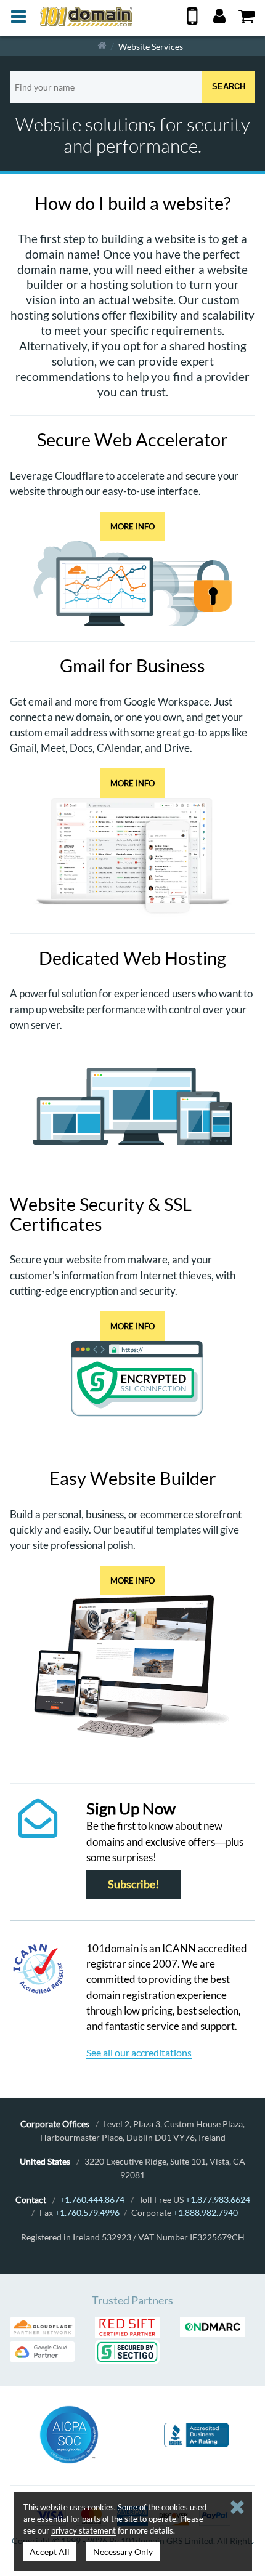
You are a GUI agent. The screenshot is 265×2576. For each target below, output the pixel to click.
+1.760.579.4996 (87, 2212)
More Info (132, 526)
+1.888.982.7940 (206, 2212)
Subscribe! (133, 1884)
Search (229, 87)
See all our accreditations (139, 2052)
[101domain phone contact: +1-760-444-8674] (192, 21)
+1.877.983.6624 (218, 2200)
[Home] (102, 46)
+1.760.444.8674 (92, 2200)
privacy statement (84, 2530)
